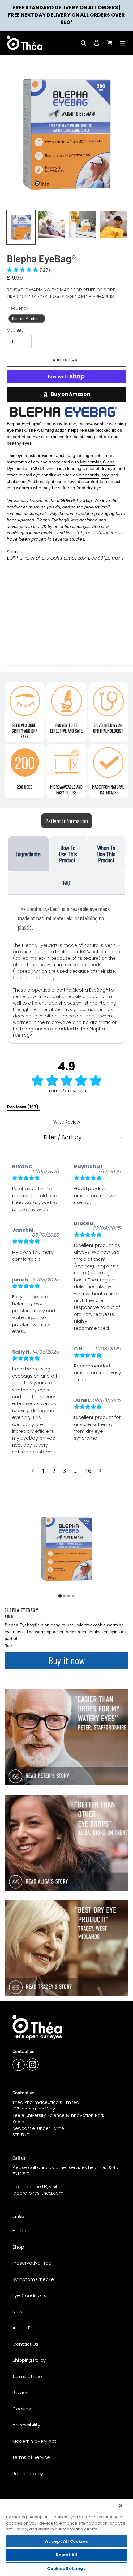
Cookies (22, 2409)
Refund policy (28, 2473)
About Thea (26, 2328)
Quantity (15, 330)
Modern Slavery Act (34, 2441)
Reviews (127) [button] (23, 1107)
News (19, 2312)
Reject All (66, 2555)
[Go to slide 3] (69, 1596)
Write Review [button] (67, 1122)
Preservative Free (32, 2263)
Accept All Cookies (66, 2541)
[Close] (121, 2506)
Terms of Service (31, 2457)
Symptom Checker (34, 2279)
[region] (66, 2537)
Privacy (20, 2392)
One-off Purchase (27, 318)
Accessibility (26, 2425)
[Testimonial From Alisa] (66, 1843)
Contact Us (25, 2344)
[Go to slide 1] (60, 1596)
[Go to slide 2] (64, 1596)
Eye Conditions (29, 2295)
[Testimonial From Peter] (66, 1737)
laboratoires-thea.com (38, 2193)
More (9, 1645)
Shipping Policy (29, 2360)
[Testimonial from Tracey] (66, 1948)
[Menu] (122, 43)
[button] (29, 270)
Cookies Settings (66, 2568)
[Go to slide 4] (73, 1596)
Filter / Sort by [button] (63, 1137)
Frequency (17, 308)
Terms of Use (27, 2376)
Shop (18, 2247)
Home (19, 2231)
